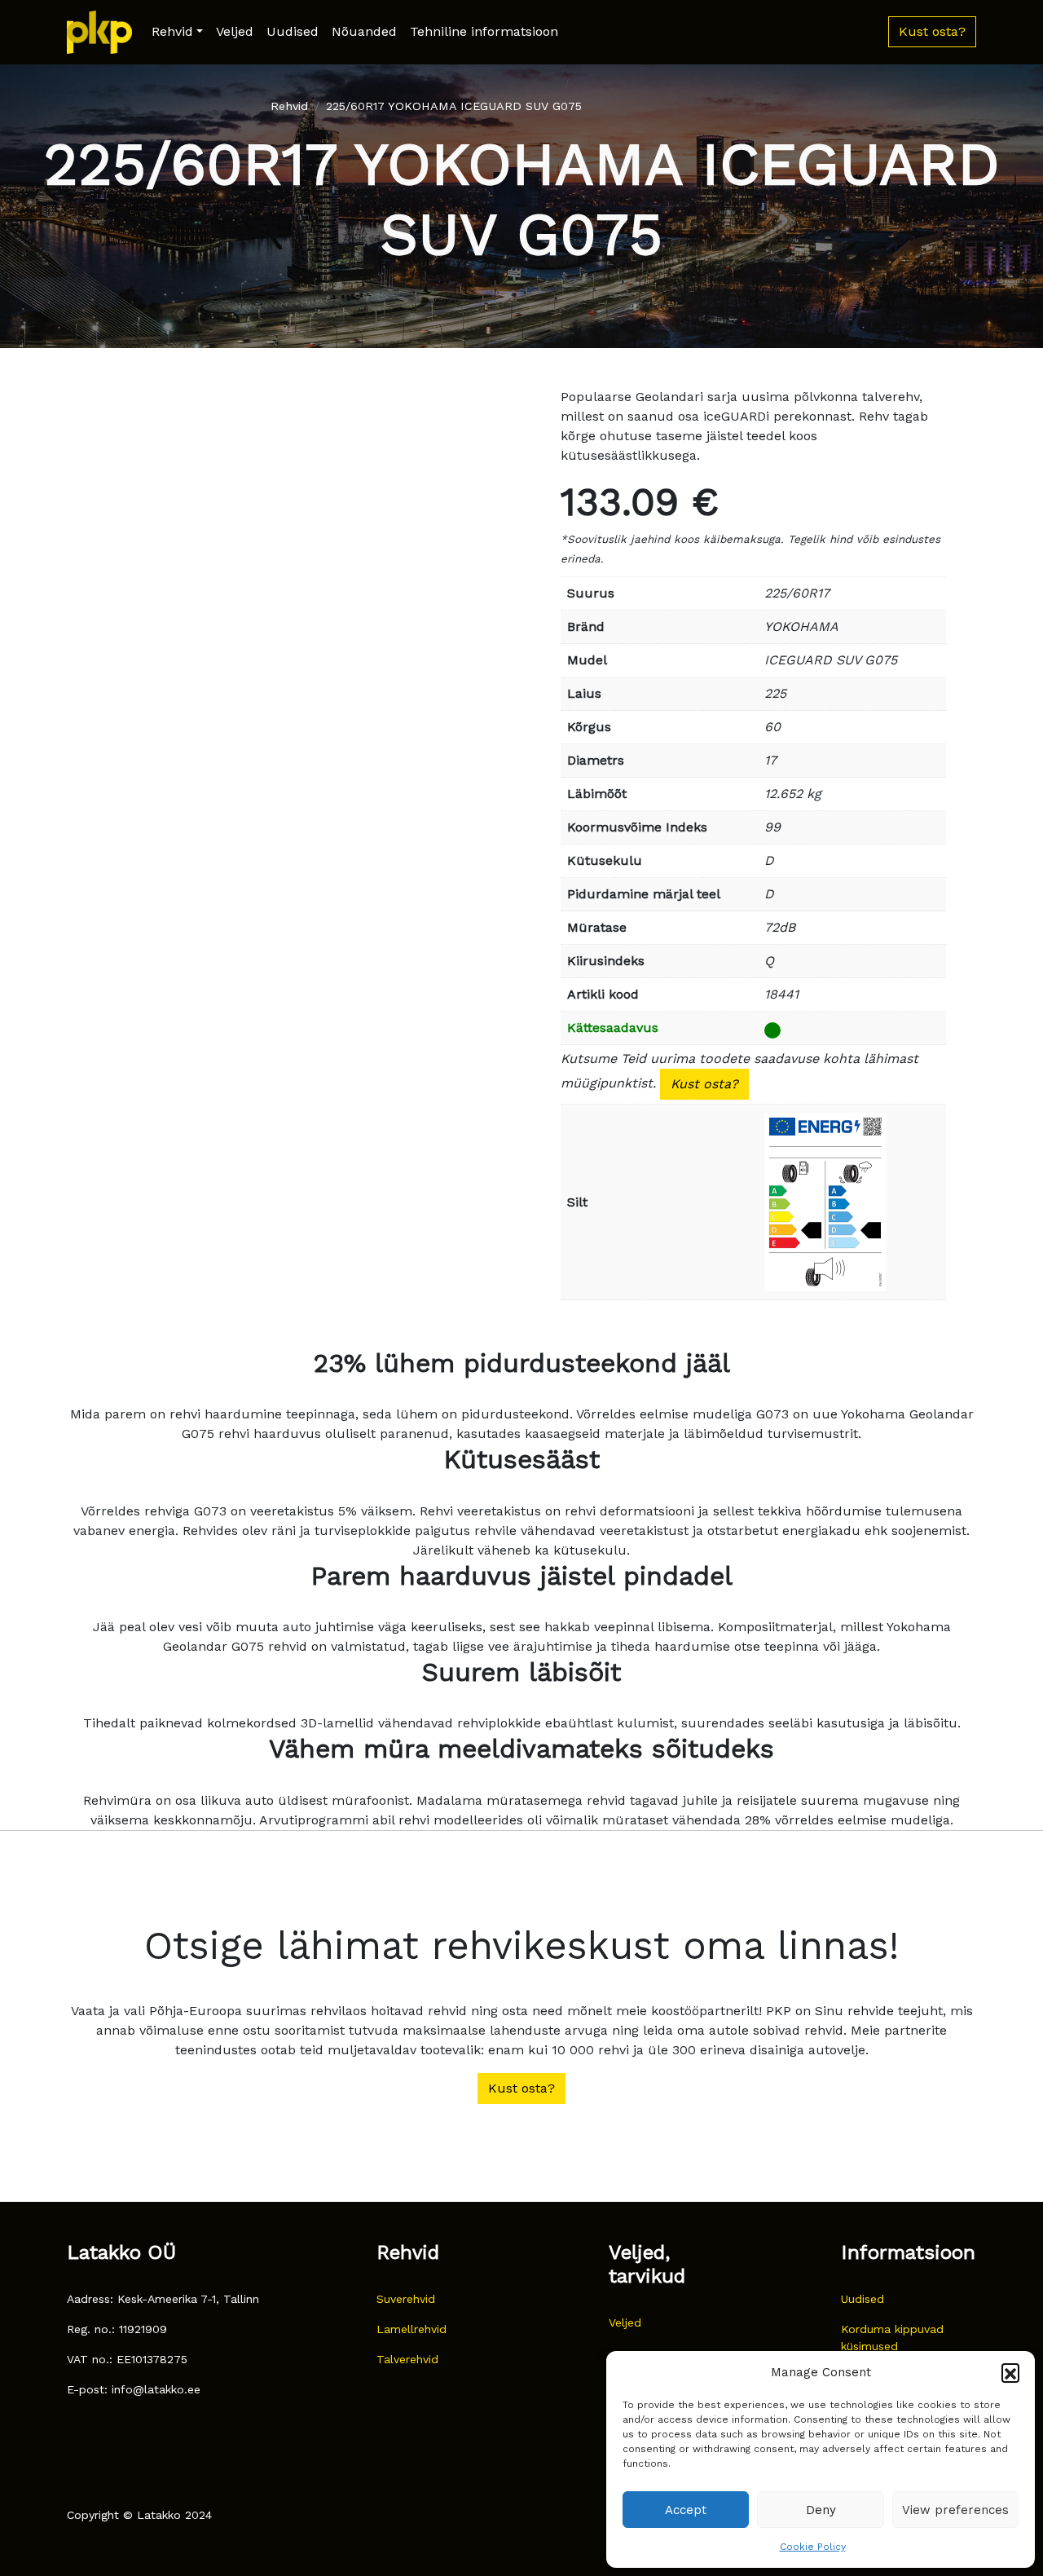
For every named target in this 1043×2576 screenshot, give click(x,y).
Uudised (293, 31)
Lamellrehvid (411, 2329)
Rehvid (172, 31)
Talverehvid (407, 2359)
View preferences (955, 2510)
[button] (1010, 2372)
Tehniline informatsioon (484, 31)
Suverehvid (406, 2299)
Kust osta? (704, 1084)
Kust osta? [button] (932, 31)
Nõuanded (364, 31)
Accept (686, 2510)
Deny (821, 2510)
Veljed (235, 31)
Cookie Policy (813, 2547)
